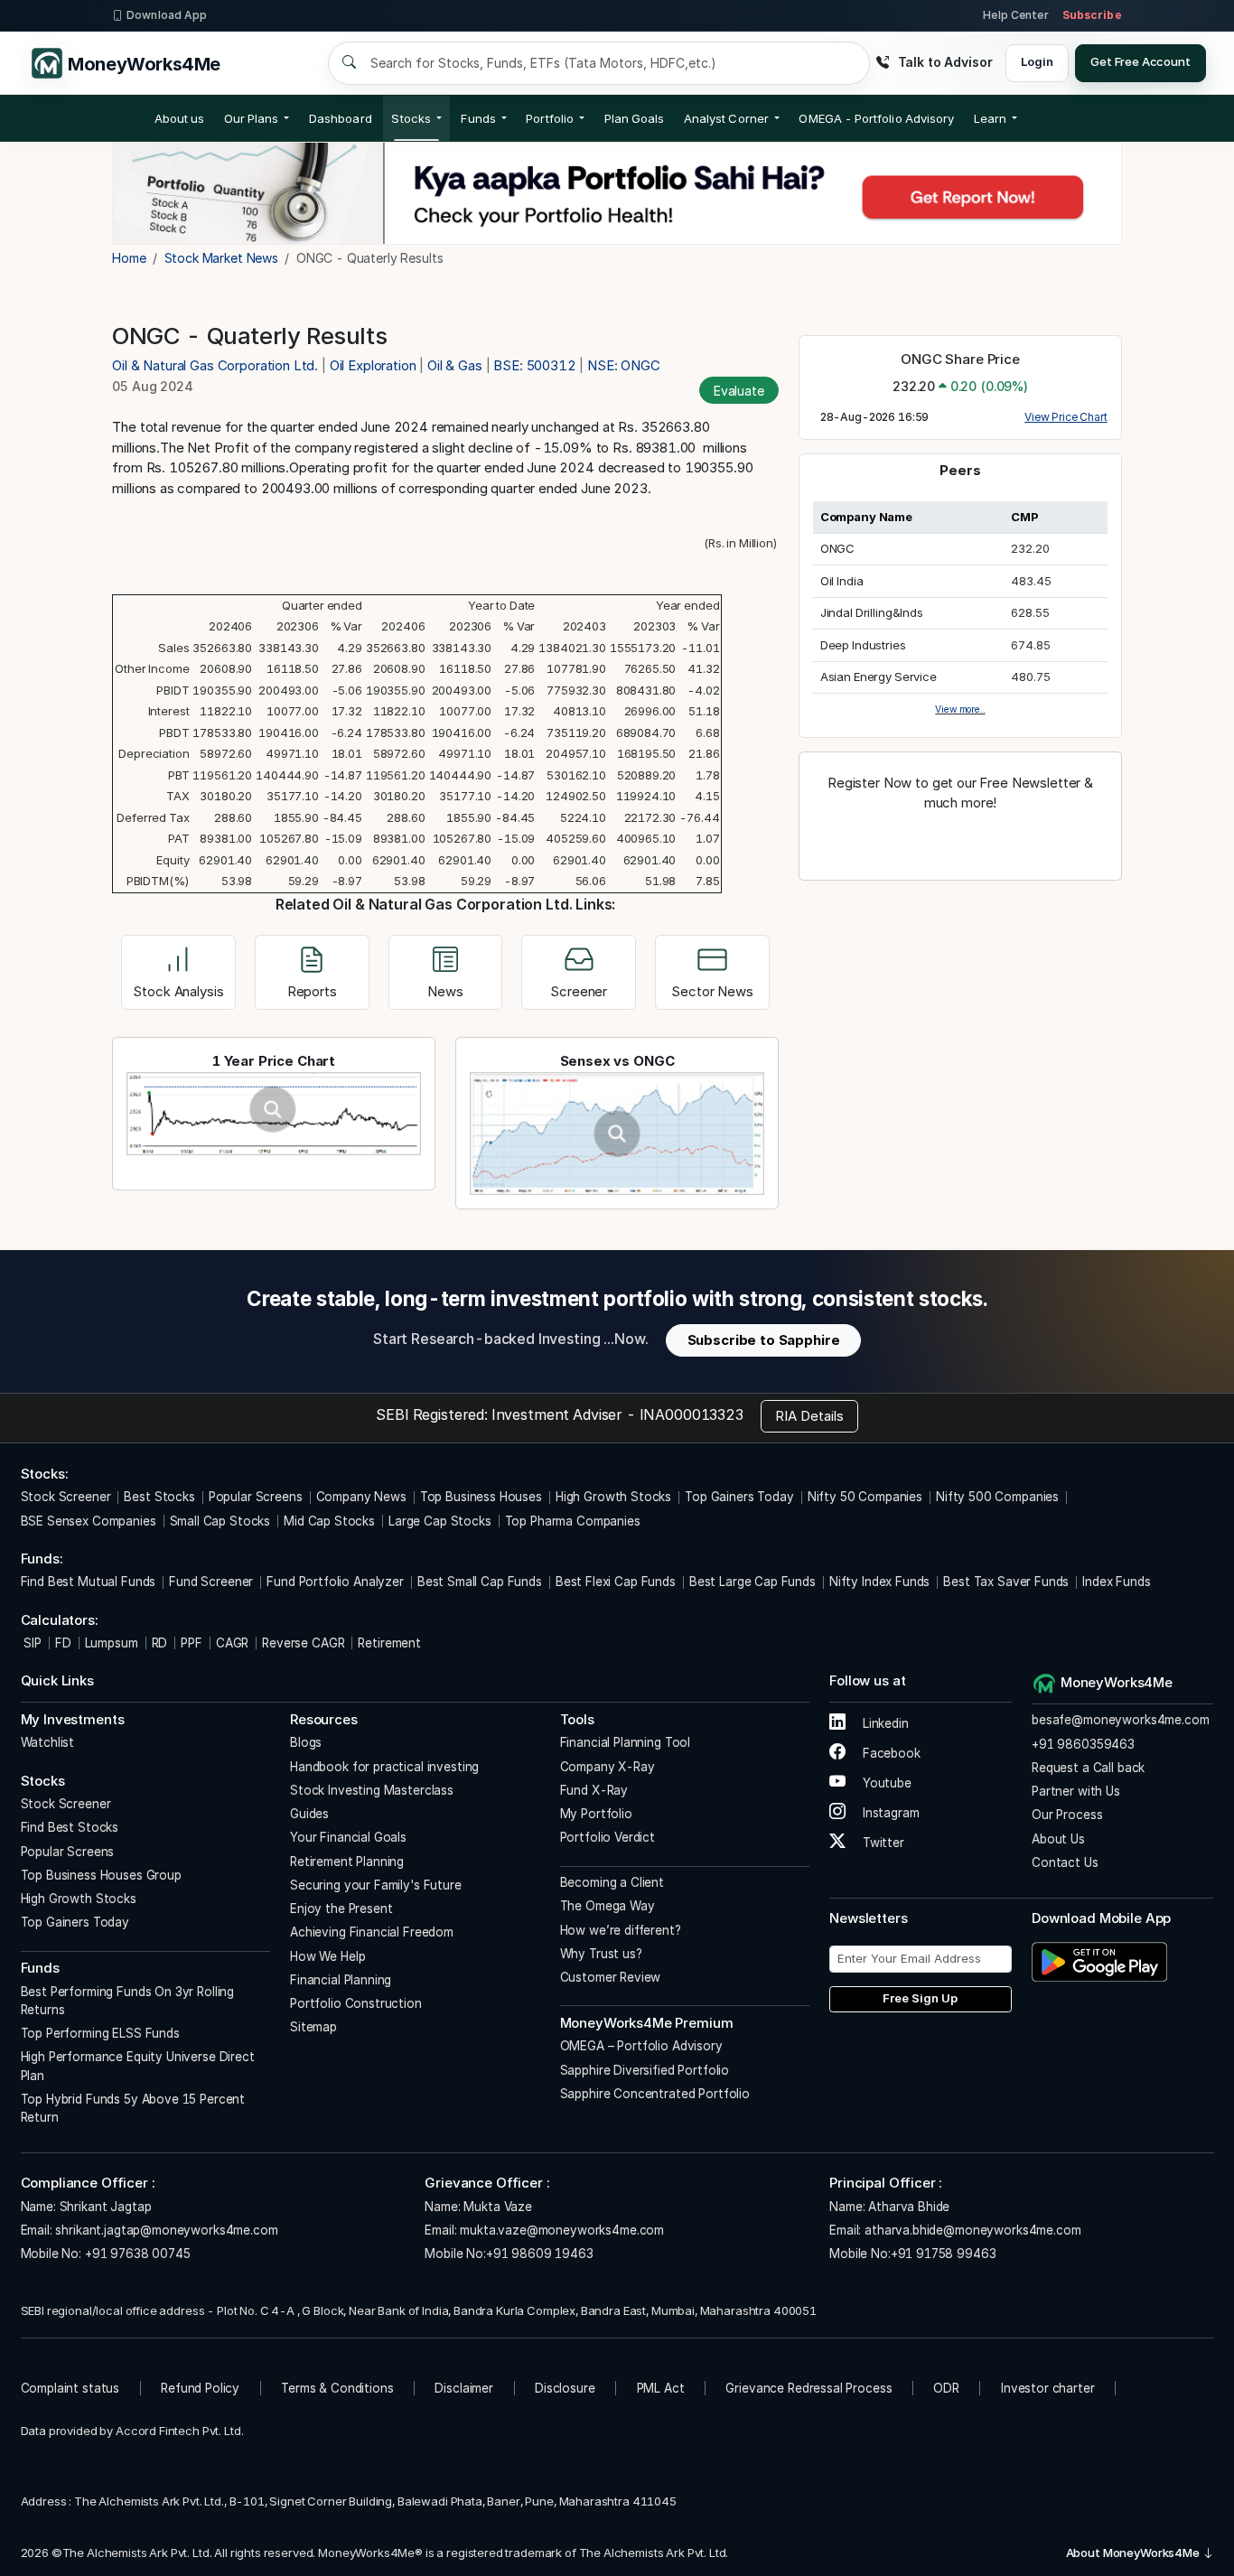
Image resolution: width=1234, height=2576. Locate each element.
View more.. (960, 709)
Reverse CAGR (303, 1643)
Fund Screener (211, 1582)
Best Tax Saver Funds (1006, 1582)
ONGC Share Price (960, 359)
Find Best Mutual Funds (89, 1582)
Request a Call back (1088, 1768)
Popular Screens (256, 1497)
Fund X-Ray (594, 1790)
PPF (192, 1643)
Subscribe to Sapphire (764, 1340)
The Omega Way (608, 1906)
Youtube (885, 1783)
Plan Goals (635, 118)
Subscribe (1092, 15)
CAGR (232, 1643)
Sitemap (313, 2027)
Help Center (1015, 15)
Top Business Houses (481, 1497)
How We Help (327, 1956)
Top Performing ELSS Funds (100, 2033)
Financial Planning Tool (626, 1742)
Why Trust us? (601, 1954)
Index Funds (1116, 1582)
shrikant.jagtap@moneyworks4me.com (166, 2230)
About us (180, 118)
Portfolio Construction (356, 2003)
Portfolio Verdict (608, 1837)
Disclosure (565, 2388)
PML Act (661, 2388)
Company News (361, 1497)
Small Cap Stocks (220, 1521)
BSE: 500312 (534, 365)
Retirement (389, 1643)
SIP (31, 1643)
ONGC (837, 548)
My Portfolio (596, 1814)
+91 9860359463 (1083, 1744)
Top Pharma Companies (573, 1521)
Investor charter (1048, 2388)
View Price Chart (1066, 417)
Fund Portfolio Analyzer (335, 1582)
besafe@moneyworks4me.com (1120, 1720)
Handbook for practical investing (384, 1767)
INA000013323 (692, 1414)
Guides (309, 1814)
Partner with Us (1076, 1791)
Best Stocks (159, 1497)
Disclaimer (464, 2388)
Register (960, 842)
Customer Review (611, 1977)
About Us (1058, 1839)
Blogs (306, 1742)
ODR (946, 2388)
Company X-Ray (608, 1767)
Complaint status (70, 2388)
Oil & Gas (455, 365)
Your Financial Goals (348, 1837)
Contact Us (1065, 1862)
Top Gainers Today (739, 1497)
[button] (876, 118)
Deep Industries (863, 645)
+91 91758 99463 (944, 2254)
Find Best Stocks (70, 1827)
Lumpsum (112, 1643)
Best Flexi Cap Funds (616, 1582)
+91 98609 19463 (540, 2254)
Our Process (1067, 1815)
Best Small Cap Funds (480, 1582)
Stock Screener (66, 1497)
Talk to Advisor (945, 62)
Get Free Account (1141, 61)
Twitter (882, 1843)
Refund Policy (200, 2388)
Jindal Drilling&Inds (872, 612)
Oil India (842, 581)
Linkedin (884, 1723)
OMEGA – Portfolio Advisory (641, 2046)
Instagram (889, 1813)
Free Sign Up (920, 1998)
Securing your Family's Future (376, 1885)
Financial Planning (341, 1980)
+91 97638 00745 (136, 2254)
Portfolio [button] (550, 118)
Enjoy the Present (341, 1909)
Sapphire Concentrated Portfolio (655, 2094)
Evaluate (739, 391)
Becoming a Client (612, 1882)
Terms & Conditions (337, 2388)
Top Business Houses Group (101, 1875)
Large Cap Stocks (440, 1521)
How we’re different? (621, 1930)
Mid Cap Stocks (329, 1521)
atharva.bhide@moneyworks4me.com (972, 2230)
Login (1037, 61)
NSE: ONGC (624, 365)
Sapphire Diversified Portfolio (645, 2070)
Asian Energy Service (879, 677)
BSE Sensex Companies (89, 1521)
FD (63, 1643)
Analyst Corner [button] (726, 118)
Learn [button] (990, 118)
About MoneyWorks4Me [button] (1134, 2553)
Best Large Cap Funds (753, 1582)
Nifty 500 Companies (997, 1497)
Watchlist (48, 1742)
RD (160, 1643)
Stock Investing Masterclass (372, 1790)
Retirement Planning (347, 1862)
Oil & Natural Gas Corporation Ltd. (217, 365)
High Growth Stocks (613, 1497)
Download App (167, 15)
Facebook (890, 1753)
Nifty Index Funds (879, 1582)
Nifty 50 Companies (865, 1497)
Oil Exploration (373, 365)
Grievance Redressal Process (809, 2388)
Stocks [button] (411, 118)
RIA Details (809, 1416)
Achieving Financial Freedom (372, 1932)
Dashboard (341, 118)
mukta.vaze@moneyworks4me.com (562, 2230)
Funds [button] (478, 118)
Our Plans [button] (252, 118)
